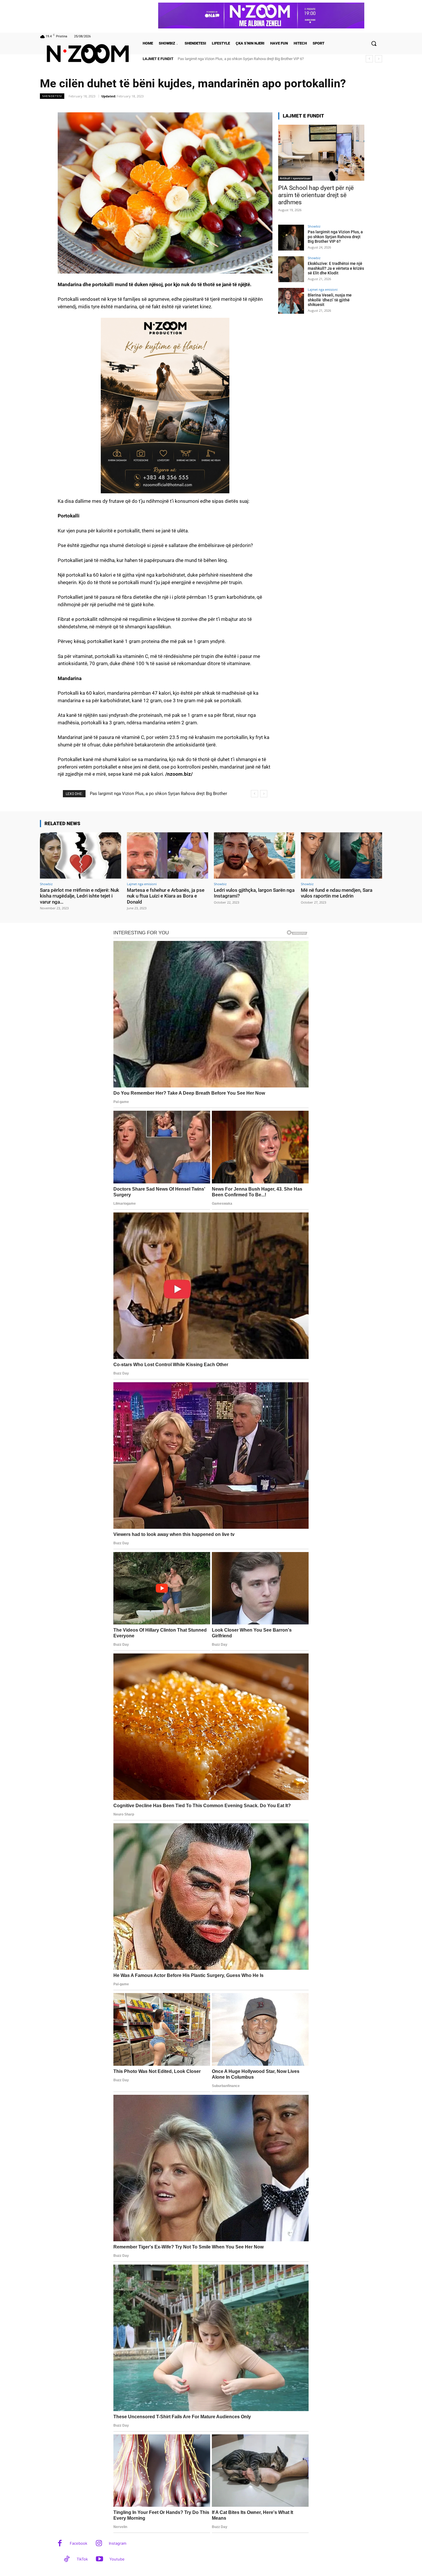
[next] (379, 59)
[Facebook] (60, 2544)
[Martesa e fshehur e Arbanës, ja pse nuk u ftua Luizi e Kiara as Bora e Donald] (168, 855)
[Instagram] (99, 2544)
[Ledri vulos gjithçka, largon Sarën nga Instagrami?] (254, 855)
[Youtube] (99, 2559)
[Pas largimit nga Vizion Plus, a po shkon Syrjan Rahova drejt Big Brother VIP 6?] (291, 238)
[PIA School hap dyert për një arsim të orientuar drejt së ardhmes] (321, 153)
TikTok (82, 2559)
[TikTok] (67, 2559)
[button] (374, 43)
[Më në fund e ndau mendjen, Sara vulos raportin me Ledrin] (341, 855)
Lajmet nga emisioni (323, 289)
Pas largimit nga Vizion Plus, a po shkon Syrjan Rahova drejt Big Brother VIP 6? (335, 237)
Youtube (117, 2559)
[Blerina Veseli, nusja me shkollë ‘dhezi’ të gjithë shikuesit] (291, 301)
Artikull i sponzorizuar (295, 178)
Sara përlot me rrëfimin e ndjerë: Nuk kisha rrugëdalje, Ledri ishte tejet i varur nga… (80, 896)
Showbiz (314, 226)
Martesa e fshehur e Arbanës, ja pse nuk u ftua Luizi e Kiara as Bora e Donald (166, 896)
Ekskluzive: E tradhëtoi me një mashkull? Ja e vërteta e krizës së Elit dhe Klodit (336, 268)
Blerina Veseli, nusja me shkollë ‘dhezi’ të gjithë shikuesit (330, 300)
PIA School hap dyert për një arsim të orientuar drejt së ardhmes (316, 195)
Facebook (79, 2543)
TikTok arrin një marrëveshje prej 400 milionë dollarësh (222, 59)
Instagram (118, 2543)
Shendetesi (52, 96)
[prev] (369, 59)
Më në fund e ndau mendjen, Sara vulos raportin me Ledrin (337, 893)
